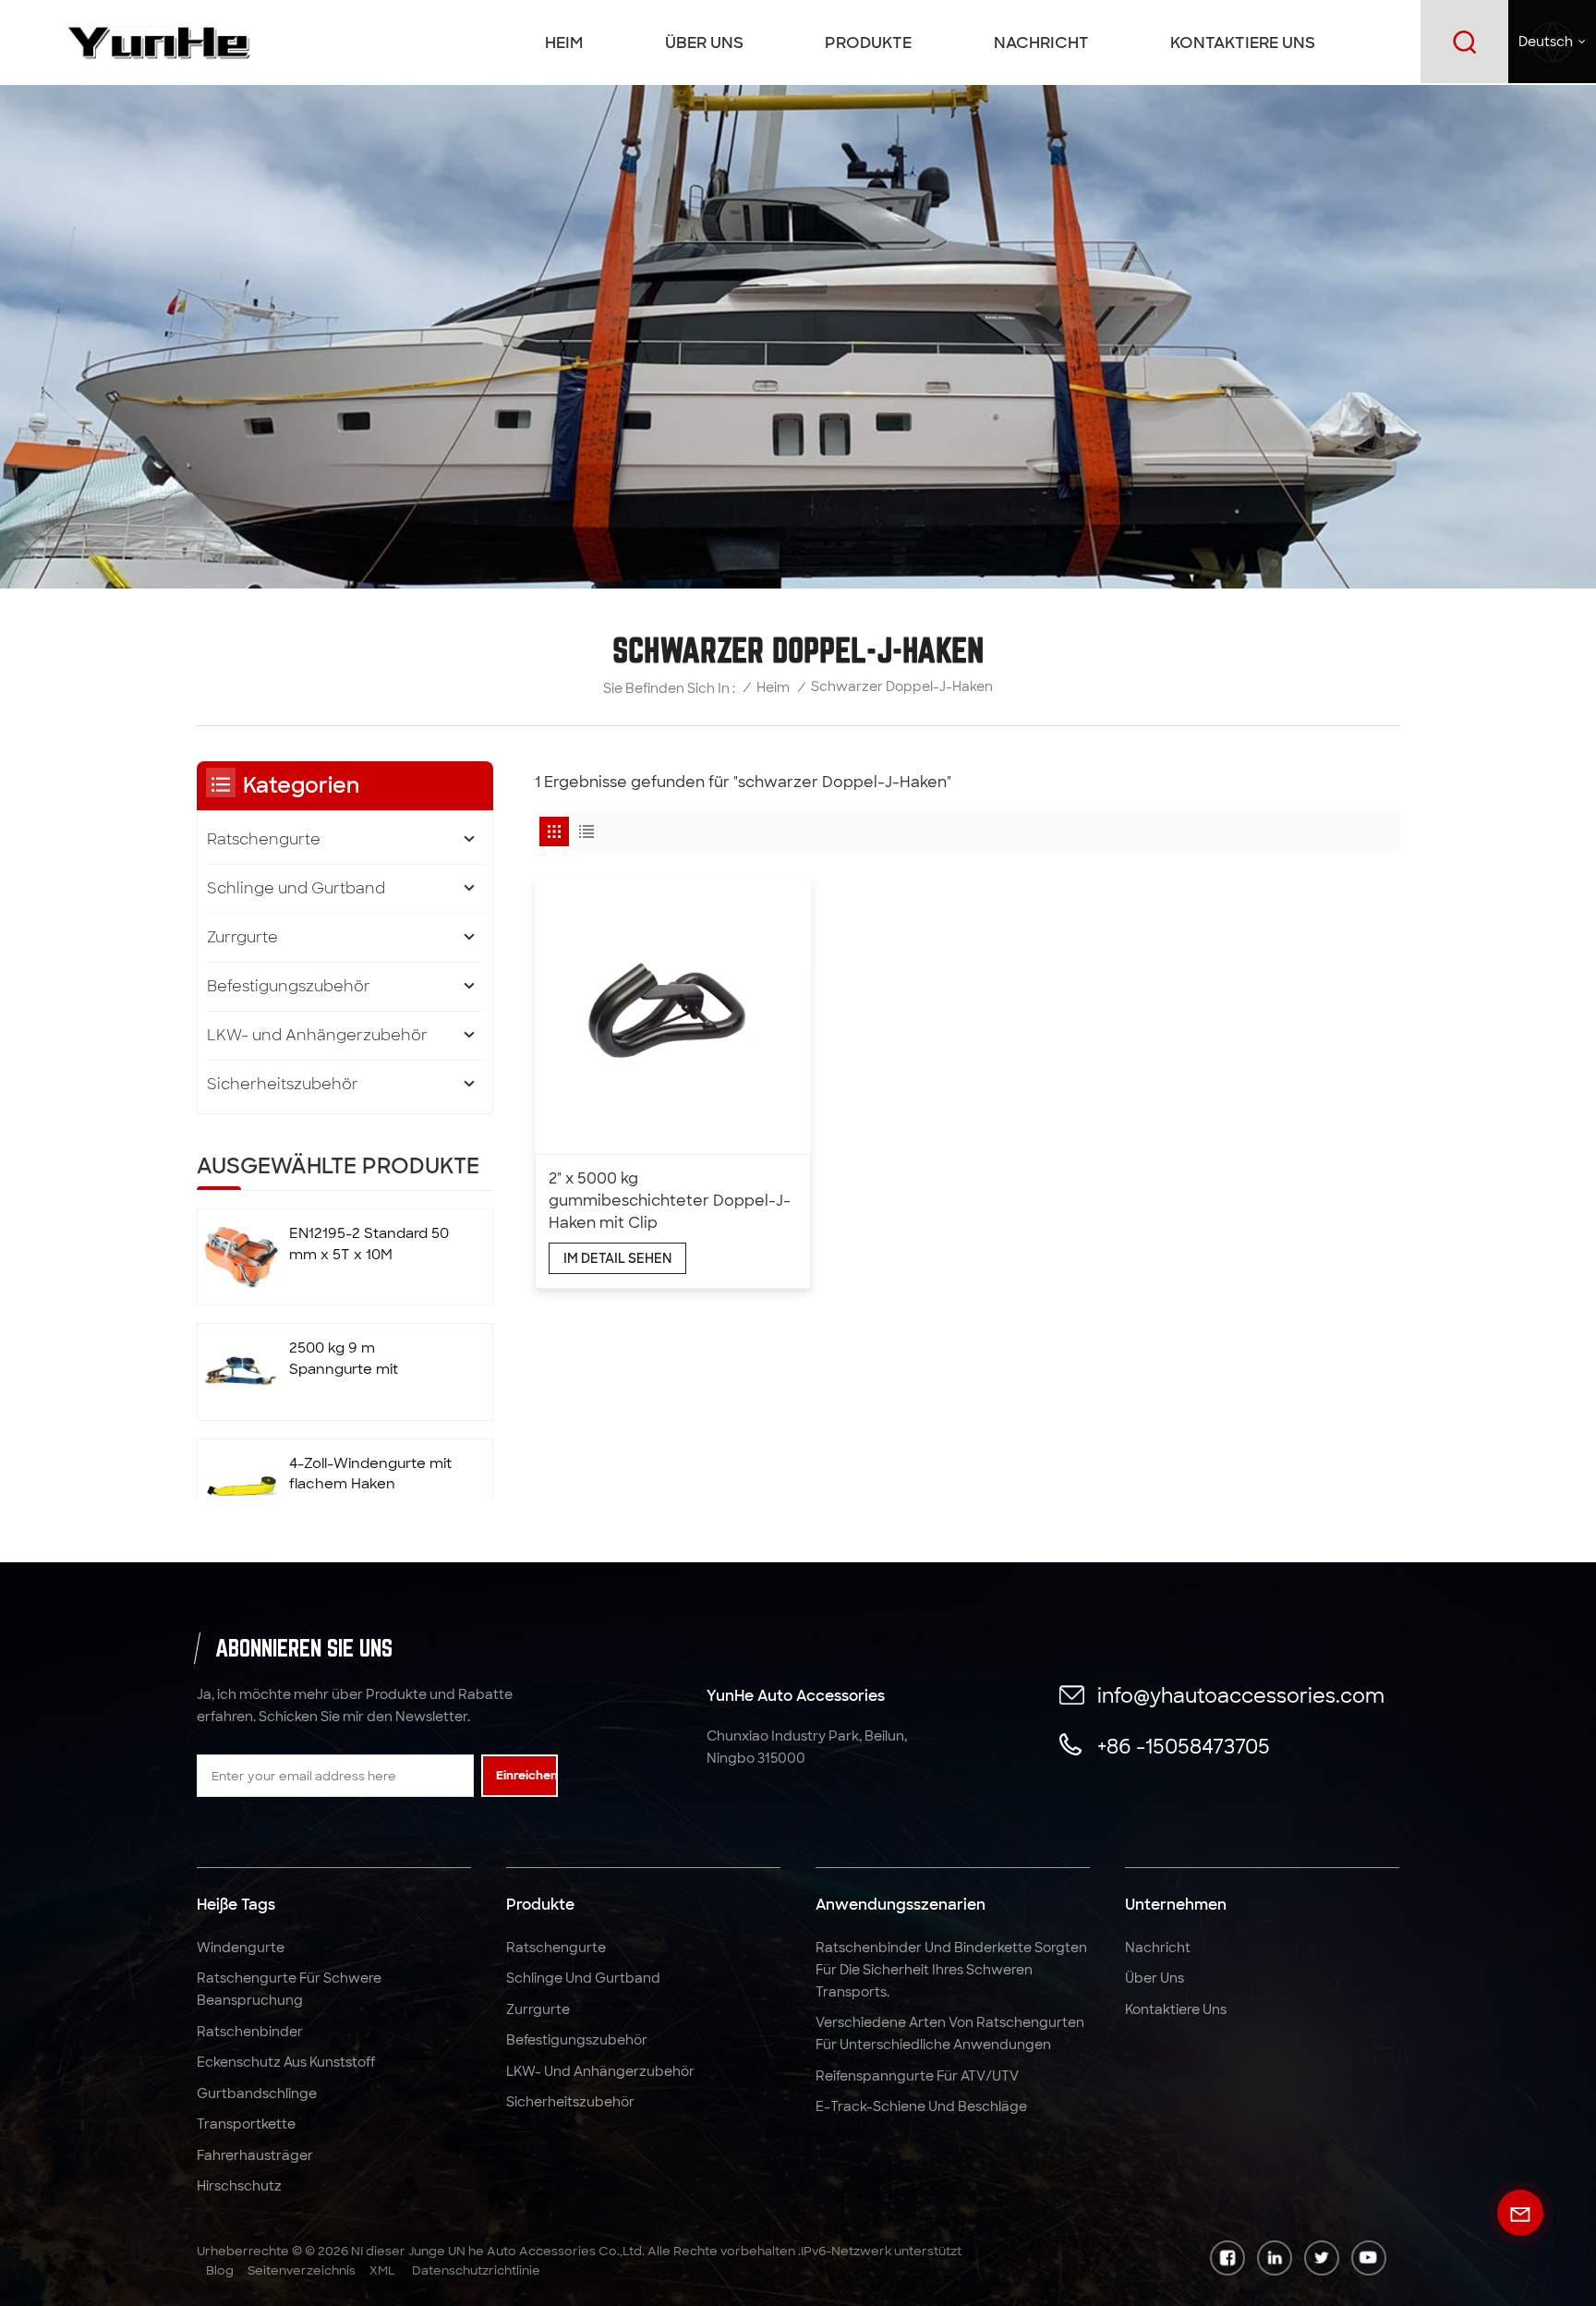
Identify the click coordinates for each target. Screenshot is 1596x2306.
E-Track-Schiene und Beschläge (921, 2106)
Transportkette (246, 2124)
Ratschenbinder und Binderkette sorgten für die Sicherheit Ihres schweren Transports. (951, 1970)
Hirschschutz (239, 2186)
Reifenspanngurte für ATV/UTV (917, 2076)
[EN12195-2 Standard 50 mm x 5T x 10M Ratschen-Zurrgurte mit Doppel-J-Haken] (241, 1257)
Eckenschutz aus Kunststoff (286, 2062)
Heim (564, 42)
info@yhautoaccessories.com (1241, 1696)
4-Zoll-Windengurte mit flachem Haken (370, 1474)
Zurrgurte (242, 937)
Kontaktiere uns (1243, 42)
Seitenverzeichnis (302, 2270)
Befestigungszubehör (289, 986)
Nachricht (1041, 42)
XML (382, 2270)
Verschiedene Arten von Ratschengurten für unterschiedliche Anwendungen (950, 2033)
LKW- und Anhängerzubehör (317, 1035)
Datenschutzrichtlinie (476, 2270)
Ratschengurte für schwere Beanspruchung (289, 1989)
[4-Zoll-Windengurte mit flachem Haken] (241, 1487)
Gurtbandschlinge (257, 2094)
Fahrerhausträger (255, 2155)
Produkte (868, 42)
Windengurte (241, 1948)
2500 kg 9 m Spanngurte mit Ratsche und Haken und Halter (357, 1359)
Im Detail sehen (617, 1258)
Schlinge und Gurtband (296, 888)
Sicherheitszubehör (283, 1084)
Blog (220, 2270)
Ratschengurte (264, 839)
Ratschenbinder (250, 2032)
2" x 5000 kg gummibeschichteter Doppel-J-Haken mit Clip (670, 1201)
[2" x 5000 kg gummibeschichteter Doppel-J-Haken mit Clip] (673, 1016)
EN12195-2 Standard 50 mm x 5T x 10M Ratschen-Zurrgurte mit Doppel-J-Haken (372, 1245)
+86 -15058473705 (1184, 1747)
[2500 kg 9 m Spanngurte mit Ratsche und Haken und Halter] (241, 1371)
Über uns (704, 42)
